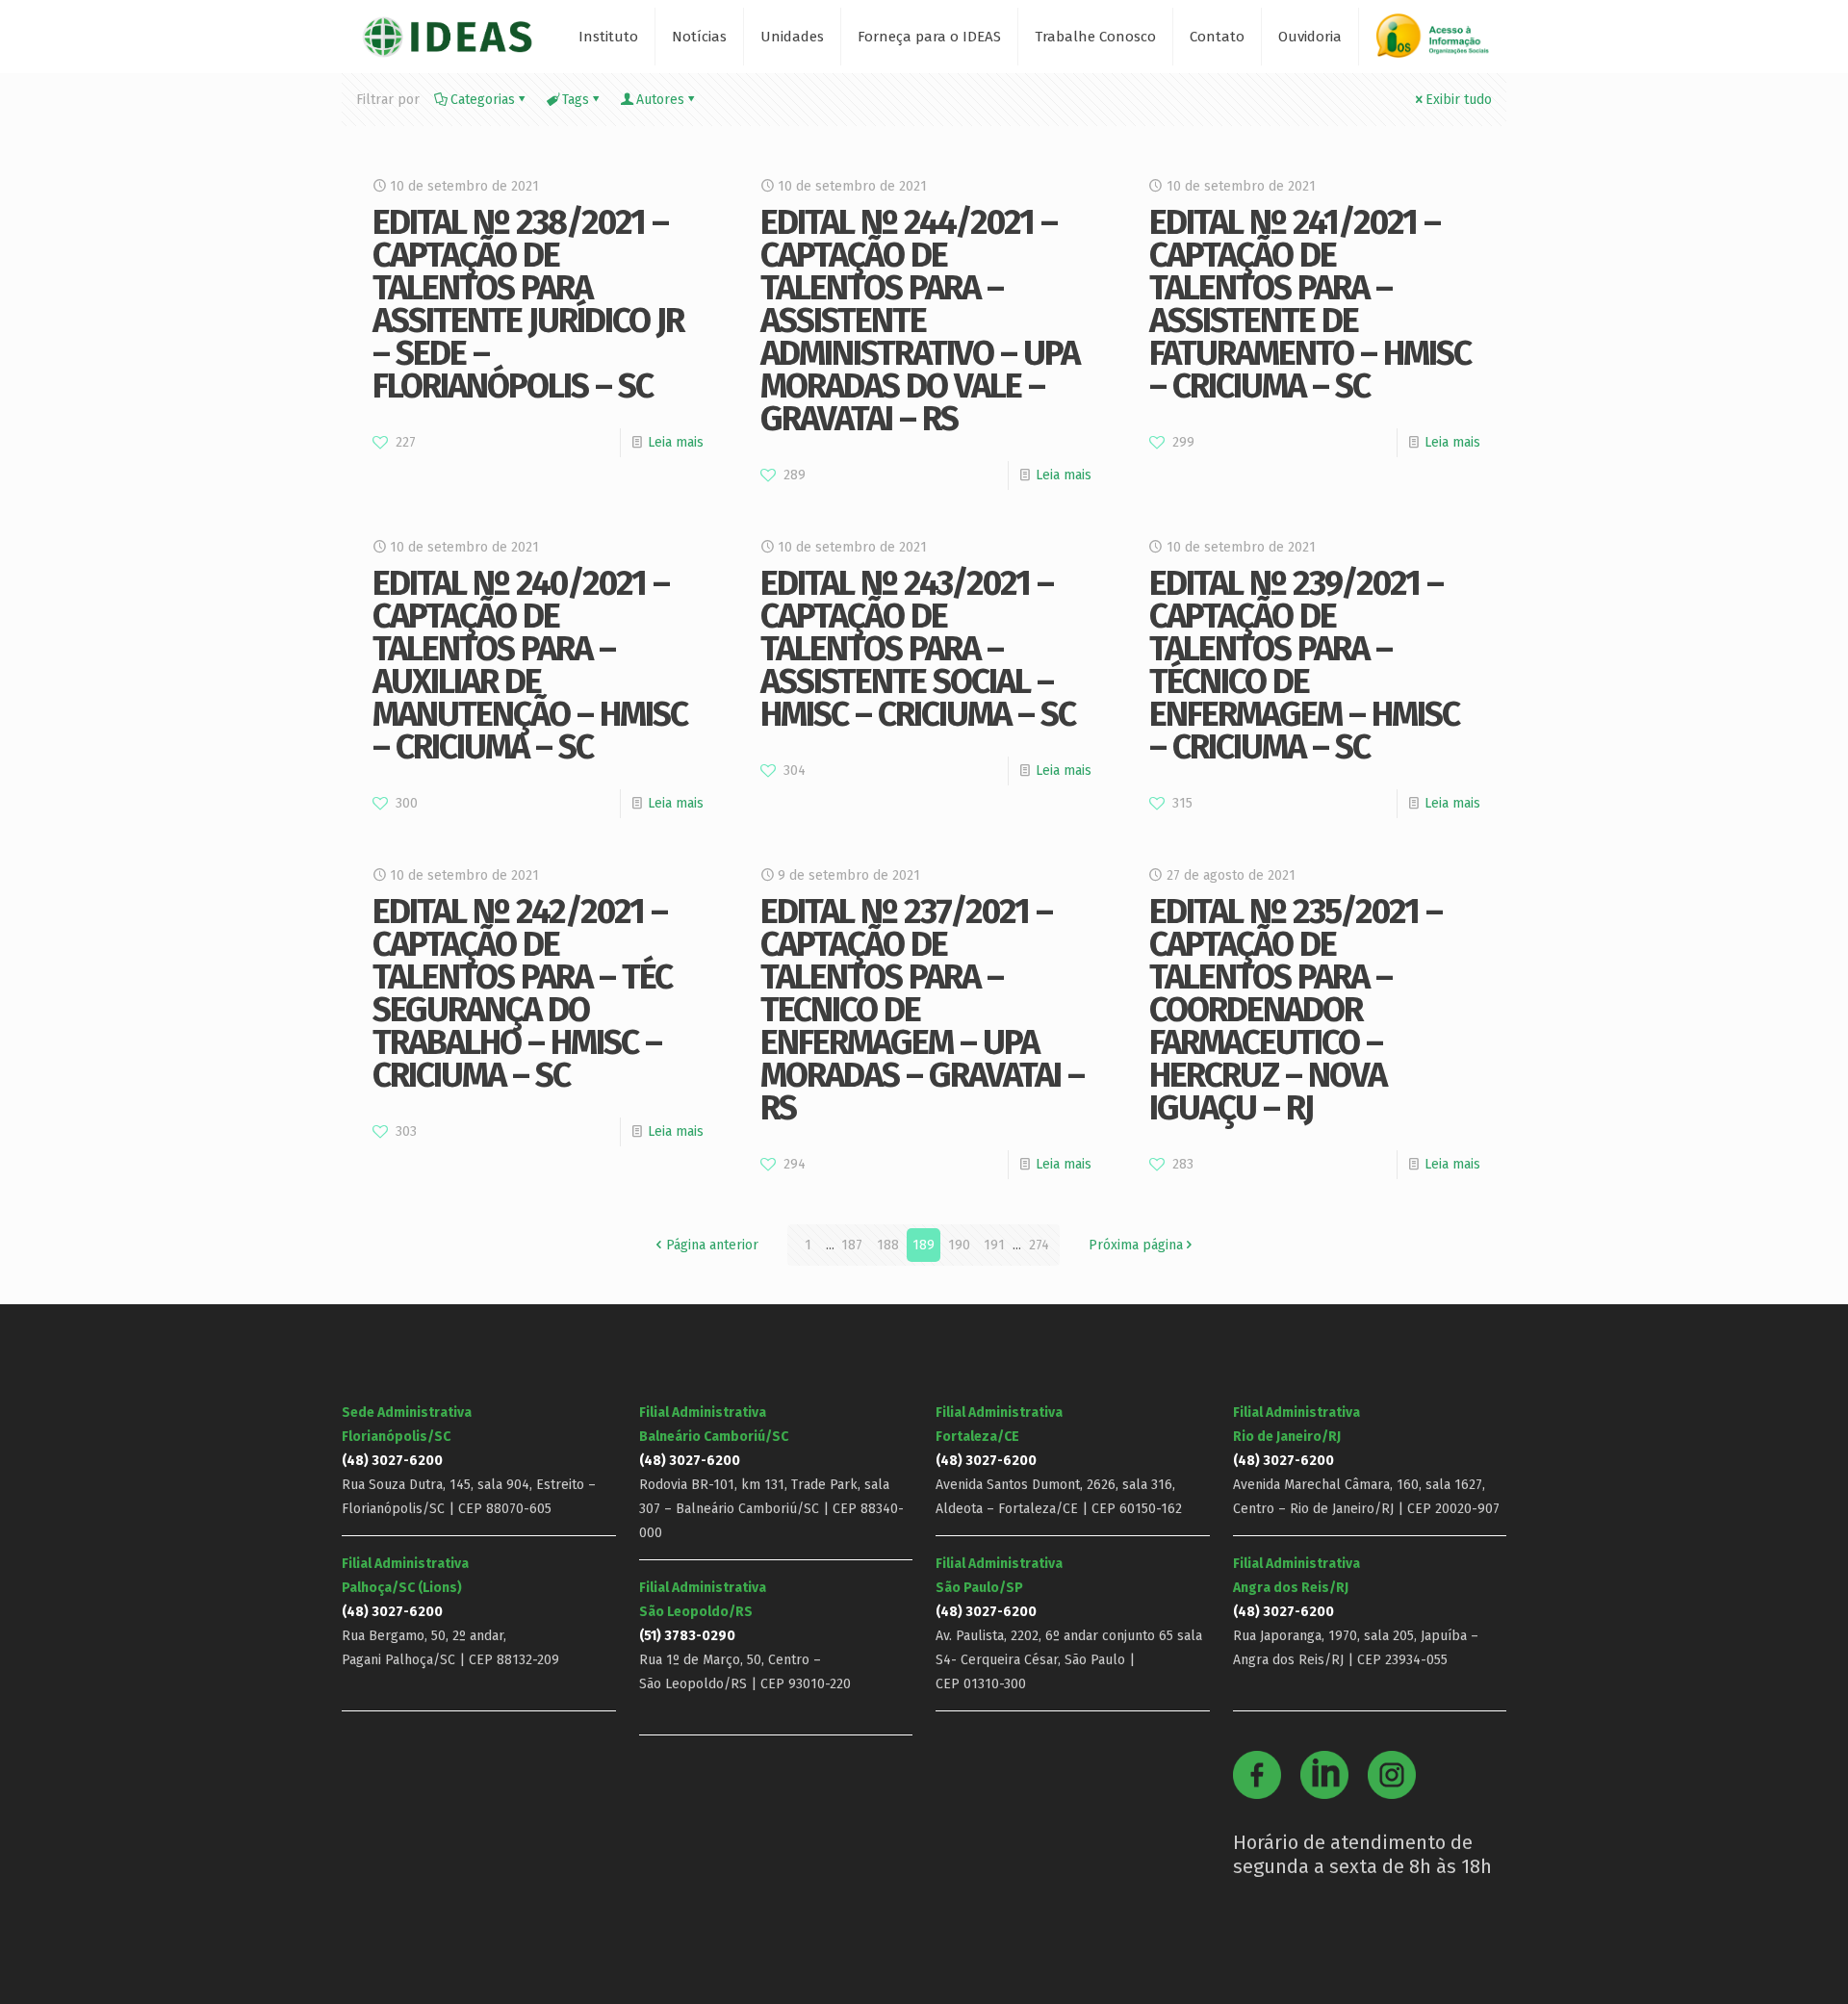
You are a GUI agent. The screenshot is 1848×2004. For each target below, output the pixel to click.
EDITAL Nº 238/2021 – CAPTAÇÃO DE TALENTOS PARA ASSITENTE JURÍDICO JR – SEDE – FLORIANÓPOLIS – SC (528, 304)
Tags (576, 100)
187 (852, 1245)
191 (994, 1245)
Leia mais (676, 442)
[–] (1441, 43)
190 (959, 1245)
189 (924, 1245)
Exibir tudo (1459, 100)
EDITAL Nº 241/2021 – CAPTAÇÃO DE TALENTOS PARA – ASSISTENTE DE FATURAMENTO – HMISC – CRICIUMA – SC (1310, 304)
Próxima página (1136, 1245)
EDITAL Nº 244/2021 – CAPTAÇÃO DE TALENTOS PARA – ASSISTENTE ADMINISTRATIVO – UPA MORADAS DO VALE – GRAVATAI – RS (920, 321)
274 (1039, 1245)
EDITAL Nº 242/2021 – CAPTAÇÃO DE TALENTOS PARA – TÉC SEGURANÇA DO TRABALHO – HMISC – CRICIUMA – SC (522, 993)
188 (888, 1245)
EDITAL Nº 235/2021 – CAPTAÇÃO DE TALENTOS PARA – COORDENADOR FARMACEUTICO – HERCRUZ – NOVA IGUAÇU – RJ (1296, 1010)
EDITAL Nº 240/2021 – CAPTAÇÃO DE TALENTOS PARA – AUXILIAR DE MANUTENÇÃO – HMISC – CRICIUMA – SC (530, 665)
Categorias (483, 100)
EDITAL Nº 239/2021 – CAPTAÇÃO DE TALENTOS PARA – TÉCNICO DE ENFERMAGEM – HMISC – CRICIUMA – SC (1304, 665)
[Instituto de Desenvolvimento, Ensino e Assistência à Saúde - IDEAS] (447, 36)
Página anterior (712, 1245)
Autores (660, 100)
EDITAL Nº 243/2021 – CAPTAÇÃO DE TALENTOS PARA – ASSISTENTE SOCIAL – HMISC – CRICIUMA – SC (918, 649)
